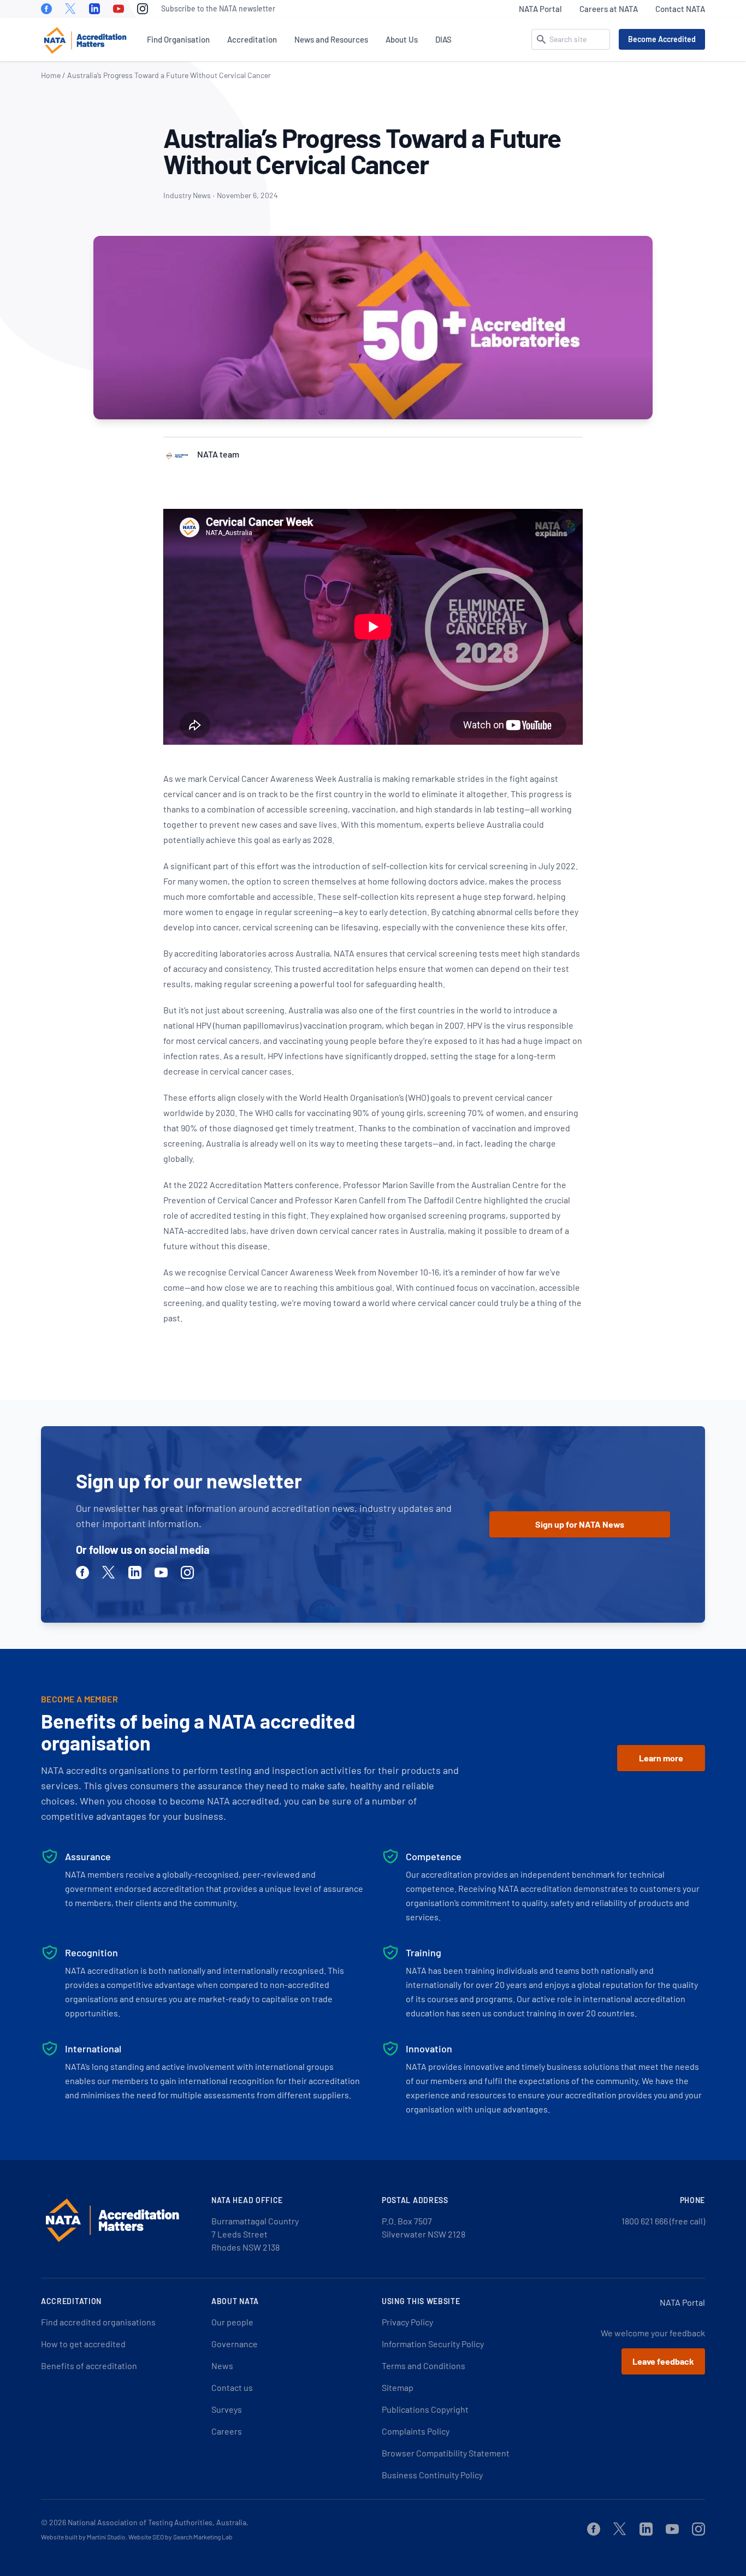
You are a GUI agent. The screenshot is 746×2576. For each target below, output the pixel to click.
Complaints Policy (416, 2431)
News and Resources (331, 39)
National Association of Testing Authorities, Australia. (158, 2522)
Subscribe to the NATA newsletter (218, 8)
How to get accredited (83, 2344)
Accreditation (252, 39)
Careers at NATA (609, 9)
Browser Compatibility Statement (446, 2453)
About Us (402, 39)
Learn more (661, 1758)
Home (51, 75)
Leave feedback (663, 2361)
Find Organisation (178, 39)
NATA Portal (540, 9)
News (222, 2366)
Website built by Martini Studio (83, 2537)
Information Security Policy (433, 2344)
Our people (232, 2322)
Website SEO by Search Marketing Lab (180, 2537)
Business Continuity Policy (432, 2475)
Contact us (232, 2387)
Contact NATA (680, 9)
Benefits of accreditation (89, 2366)
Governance (235, 2344)
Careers (227, 2431)
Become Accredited (662, 39)
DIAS (443, 39)
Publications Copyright (425, 2409)
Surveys (227, 2409)
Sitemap (398, 2387)
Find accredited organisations (98, 2322)
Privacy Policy (407, 2322)
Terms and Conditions (424, 2366)
